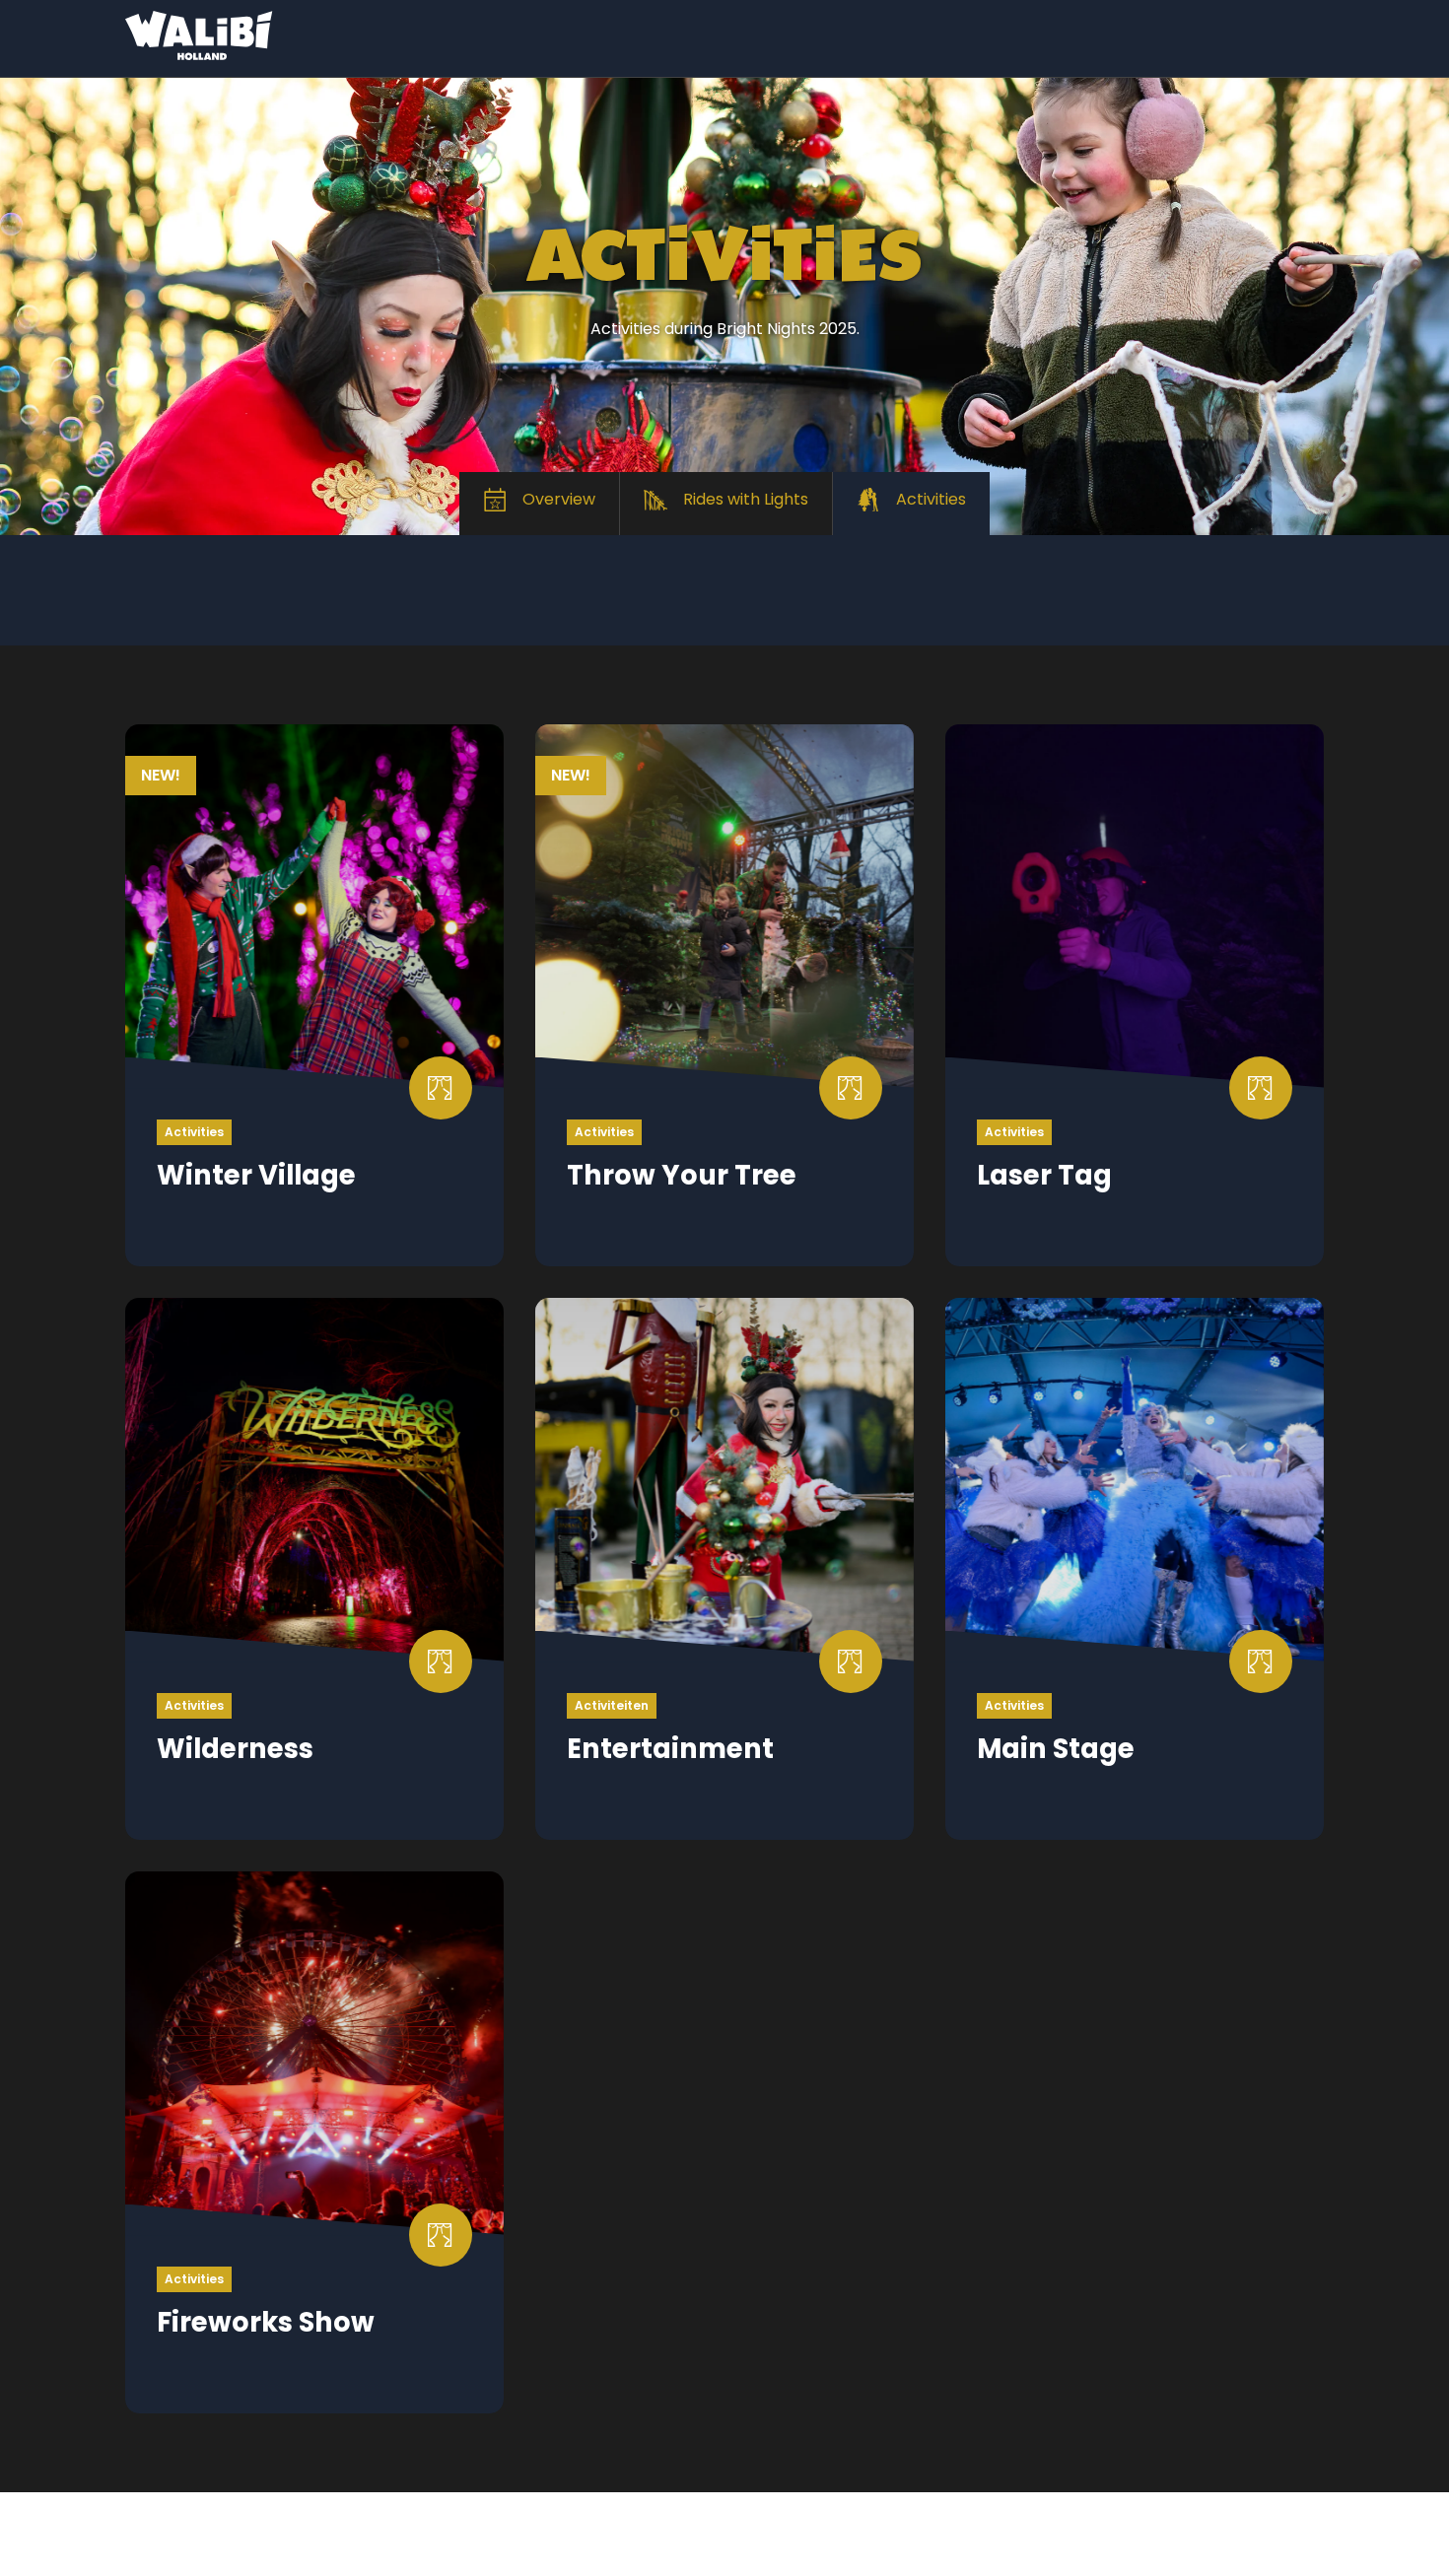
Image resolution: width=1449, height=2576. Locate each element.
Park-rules (579, 2520)
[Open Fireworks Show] (314, 2142)
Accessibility (865, 2546)
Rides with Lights (746, 499)
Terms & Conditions (197, 2520)
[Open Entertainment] (724, 1569)
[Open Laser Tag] (1135, 995)
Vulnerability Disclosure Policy (235, 2545)
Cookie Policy (697, 2520)
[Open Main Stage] (1135, 1569)
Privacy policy (459, 2520)
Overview (559, 499)
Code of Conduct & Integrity (478, 2545)
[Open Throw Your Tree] (724, 995)
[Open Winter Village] (314, 995)
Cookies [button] (936, 2520)
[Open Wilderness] (314, 1569)
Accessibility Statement (700, 2545)
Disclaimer (339, 2520)
